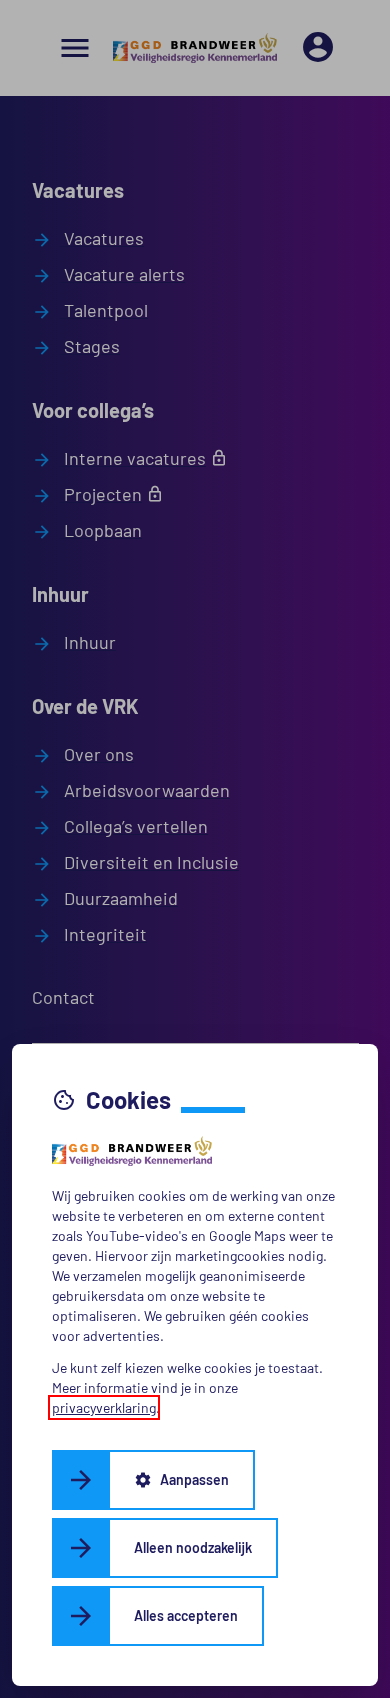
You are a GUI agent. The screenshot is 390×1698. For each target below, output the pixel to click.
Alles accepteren (186, 1615)
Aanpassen (181, 1480)
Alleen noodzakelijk (193, 1547)
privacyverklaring (104, 1407)
